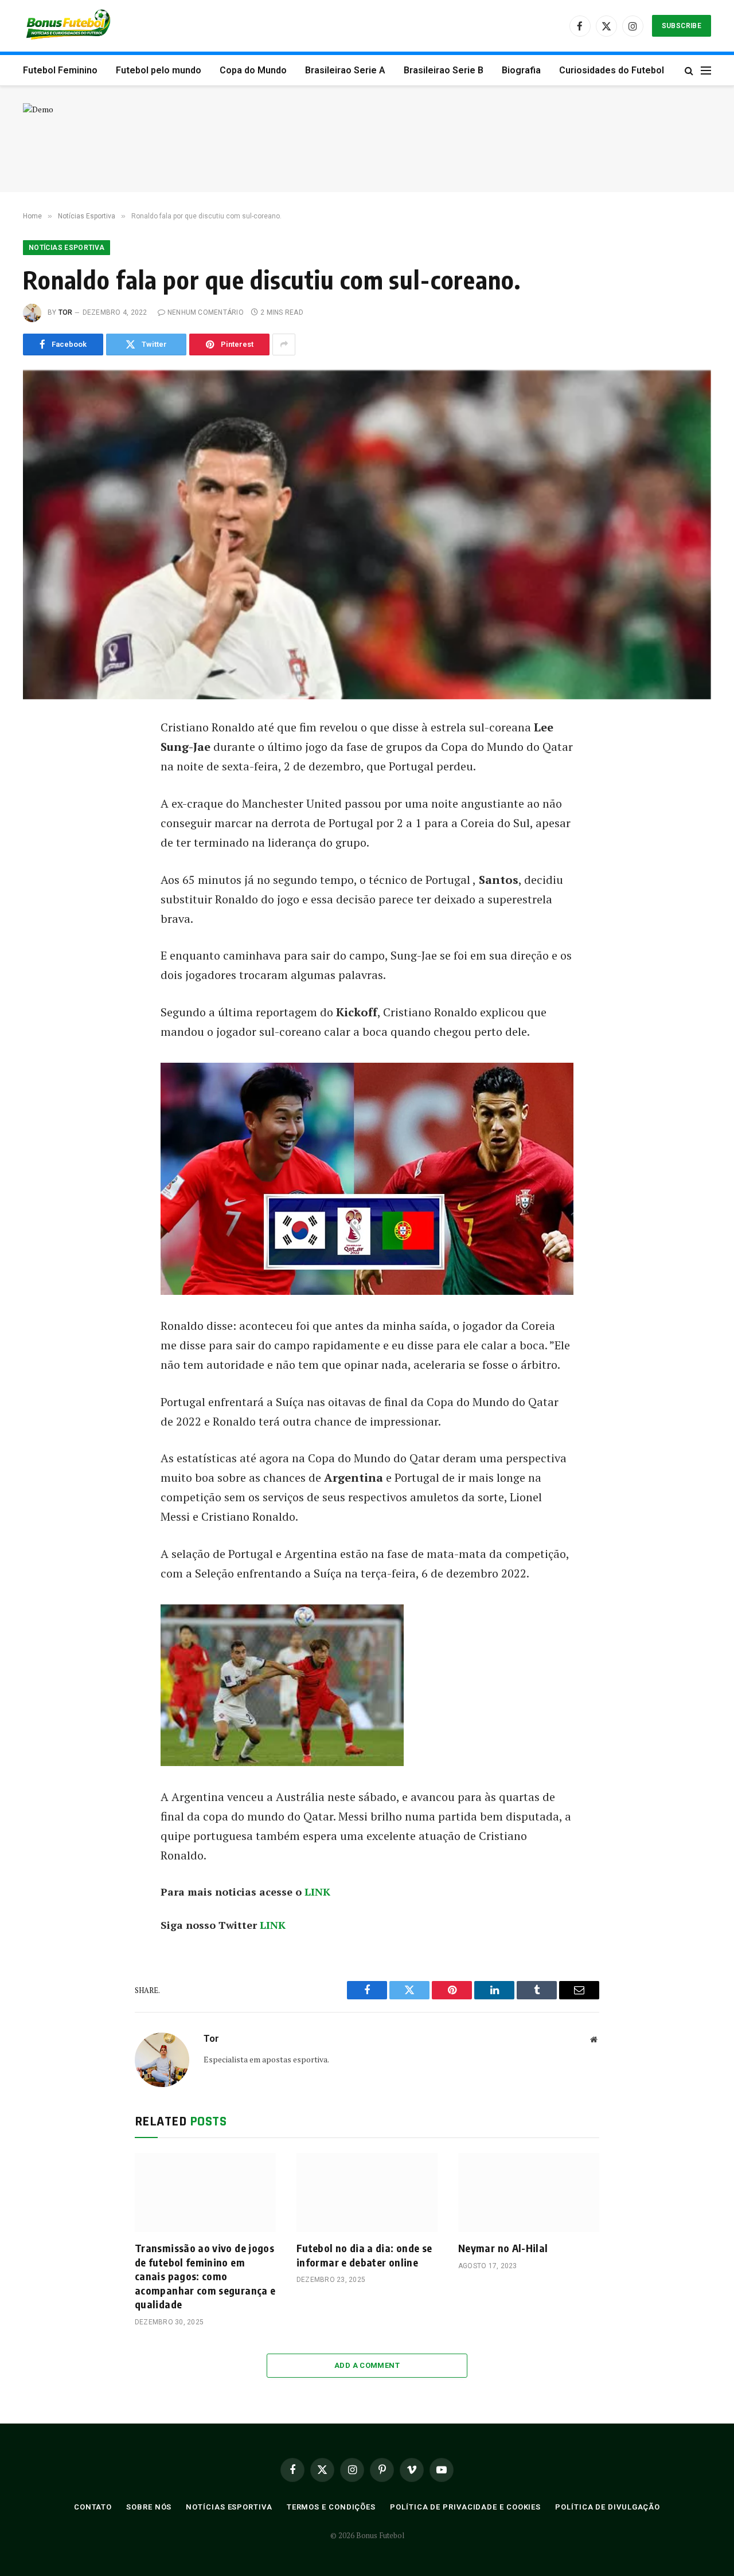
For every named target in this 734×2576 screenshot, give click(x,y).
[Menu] (706, 70)
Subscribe (682, 26)
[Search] (689, 70)
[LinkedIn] (45, 809)
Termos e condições (331, 2507)
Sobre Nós (149, 2507)
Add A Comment (367, 2365)
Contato (93, 2507)
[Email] (45, 860)
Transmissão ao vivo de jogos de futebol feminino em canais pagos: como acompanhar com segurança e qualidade (205, 2276)
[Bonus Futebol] (69, 26)
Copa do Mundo (253, 70)
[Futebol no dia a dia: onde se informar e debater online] (367, 2193)
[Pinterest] (45, 835)
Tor (66, 312)
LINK (316, 1892)
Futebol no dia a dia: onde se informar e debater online (364, 2255)
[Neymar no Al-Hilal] (529, 2193)
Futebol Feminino (60, 70)
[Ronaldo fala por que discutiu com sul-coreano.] (367, 535)
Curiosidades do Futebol (612, 70)
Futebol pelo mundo (159, 70)
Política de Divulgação (608, 2507)
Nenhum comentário (206, 312)
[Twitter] (45, 783)
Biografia (521, 70)
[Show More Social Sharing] (284, 344)
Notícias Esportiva (67, 248)
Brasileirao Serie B (444, 70)
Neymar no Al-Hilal (503, 2248)
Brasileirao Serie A (345, 70)
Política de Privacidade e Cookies (465, 2507)
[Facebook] (45, 757)
